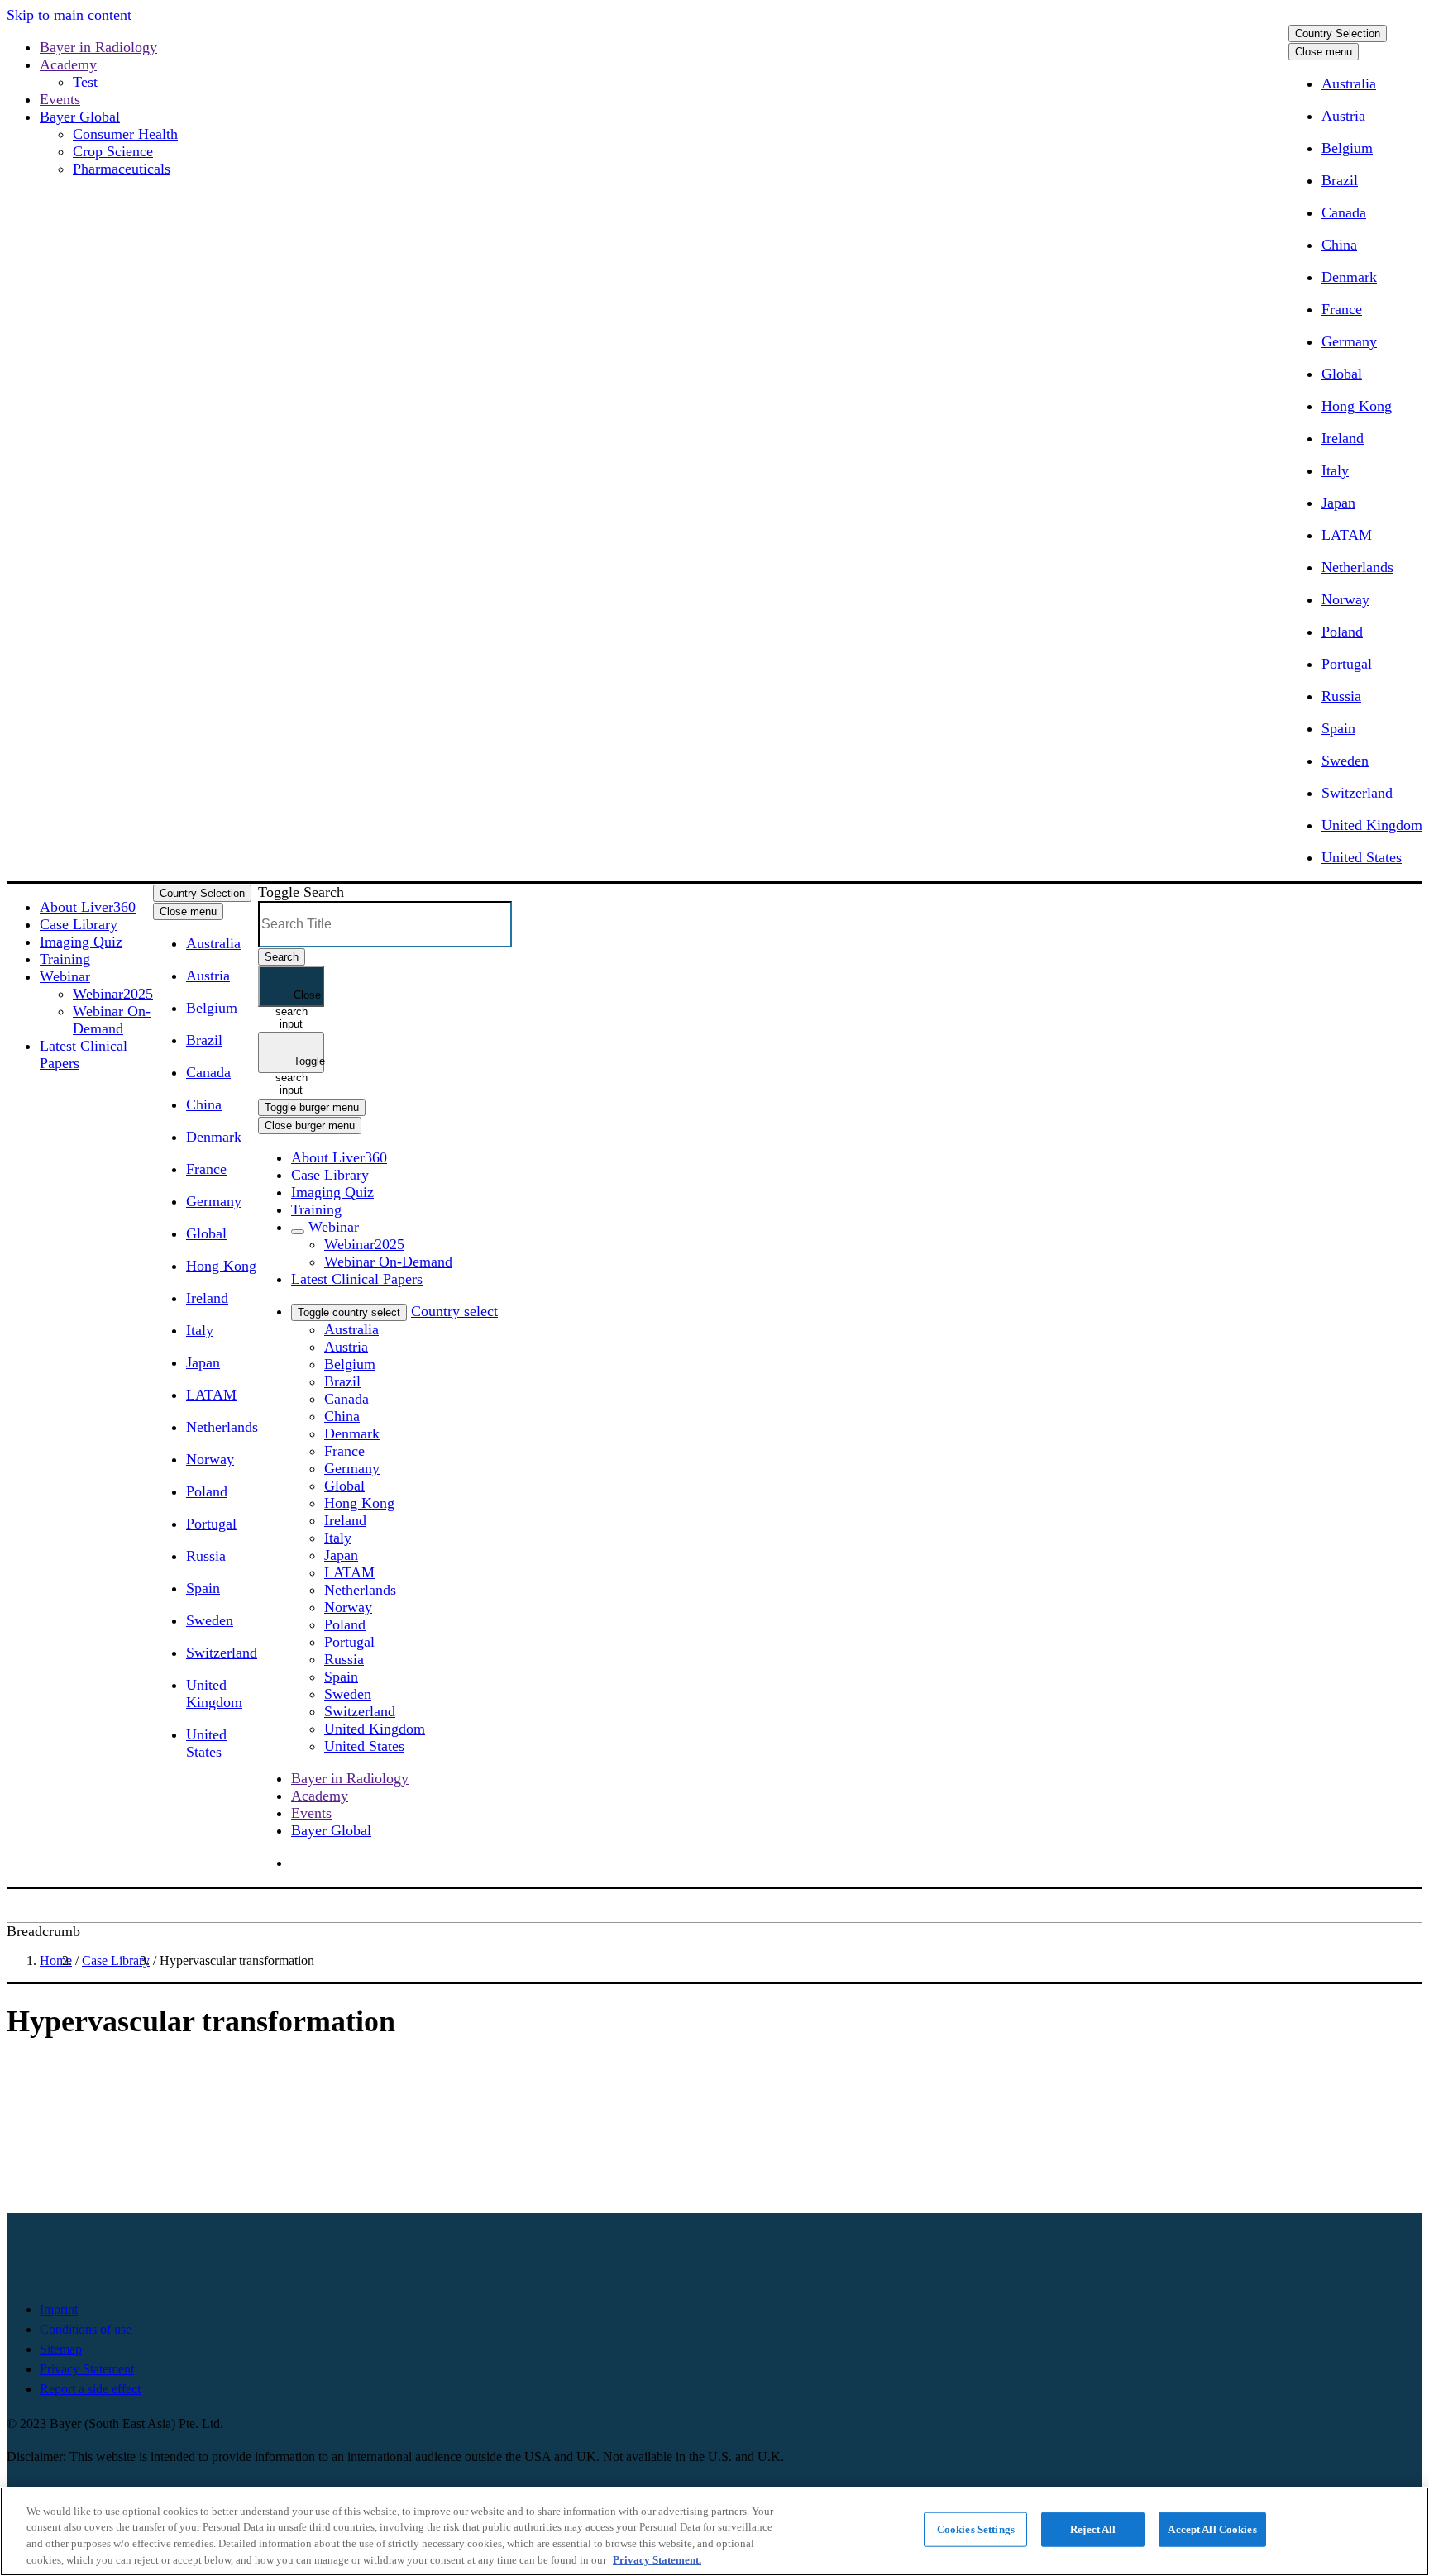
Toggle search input (300, 1064)
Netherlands (1357, 567)
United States (1362, 857)
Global (1342, 374)
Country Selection (1338, 33)
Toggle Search (301, 892)
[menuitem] (88, 907)
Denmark (1349, 277)
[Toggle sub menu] (298, 1232)
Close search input (299, 998)
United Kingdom (1372, 825)
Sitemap (61, 2349)
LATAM (1347, 535)
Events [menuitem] (311, 1813)
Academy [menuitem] (320, 1796)
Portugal (1347, 664)
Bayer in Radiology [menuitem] (350, 1778)
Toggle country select (349, 1312)
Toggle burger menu (312, 1107)
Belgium (1347, 148)
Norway (1345, 599)
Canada (1344, 212)
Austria (1343, 116)
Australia (1349, 83)
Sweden (1345, 761)
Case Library (116, 1961)
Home (56, 1961)
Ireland (1343, 438)
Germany (1349, 341)
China (1339, 245)
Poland (1342, 632)
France (1342, 309)
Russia (1341, 696)
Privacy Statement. (657, 2559)
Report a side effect (90, 2389)
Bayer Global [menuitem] (331, 1830)
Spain (1338, 728)
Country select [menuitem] (454, 1311)
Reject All (1093, 2529)
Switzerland (1357, 793)
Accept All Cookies (1212, 2529)
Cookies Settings (976, 2529)
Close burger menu (310, 1126)
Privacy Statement (87, 2369)
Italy (1335, 470)
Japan (1338, 503)
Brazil (1340, 180)
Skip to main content (69, 15)
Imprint (59, 2309)
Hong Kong (1357, 406)
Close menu (1324, 52)
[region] (714, 2531)
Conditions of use (86, 2329)
